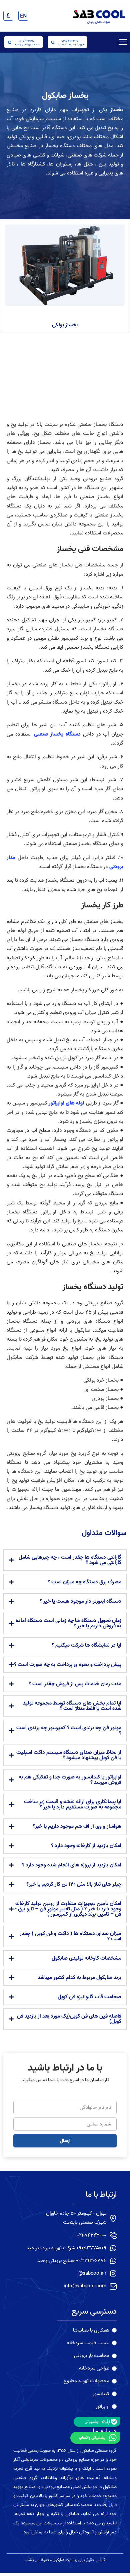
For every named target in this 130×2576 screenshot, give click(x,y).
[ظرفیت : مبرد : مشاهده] (65, 265)
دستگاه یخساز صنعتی (57, 734)
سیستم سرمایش (43, 119)
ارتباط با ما (101, 2195)
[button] (123, 42)
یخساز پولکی (65, 325)
